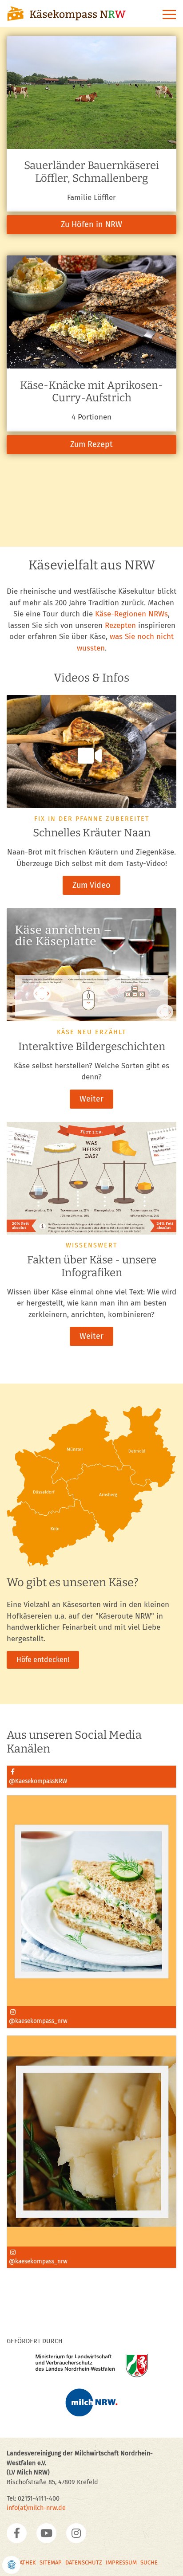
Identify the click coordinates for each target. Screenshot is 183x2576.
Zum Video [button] (91, 885)
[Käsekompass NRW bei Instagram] (76, 2533)
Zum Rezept (91, 431)
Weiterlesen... (32, 1862)
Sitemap (51, 2562)
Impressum (121, 2562)
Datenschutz (84, 2562)
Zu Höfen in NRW (91, 212)
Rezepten (120, 625)
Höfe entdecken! (43, 1660)
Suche (149, 2562)
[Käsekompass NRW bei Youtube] (46, 2533)
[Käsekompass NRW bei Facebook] (17, 2533)
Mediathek (21, 2562)
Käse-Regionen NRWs (131, 614)
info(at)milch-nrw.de (36, 2508)
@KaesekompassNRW (38, 1781)
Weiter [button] (91, 1099)
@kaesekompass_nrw (38, 2021)
